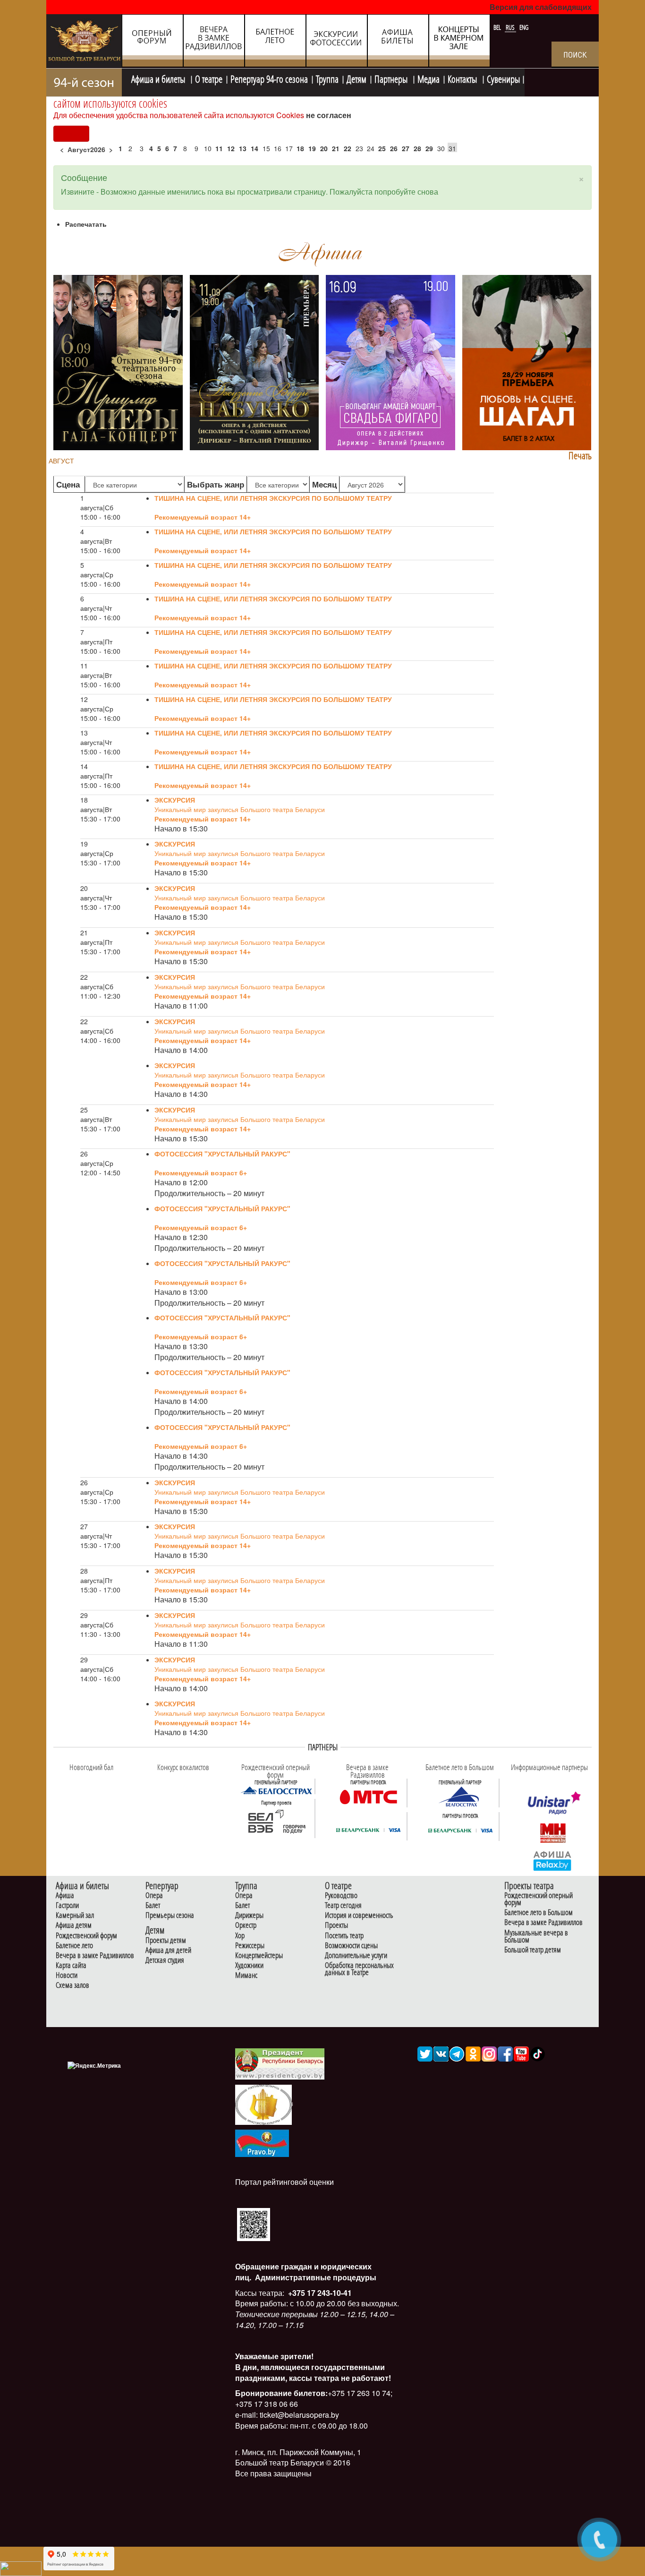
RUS (511, 27)
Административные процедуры (315, 2277)
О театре (209, 78)
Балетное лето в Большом (539, 1913)
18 (300, 148)
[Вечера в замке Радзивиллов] (368, 1797)
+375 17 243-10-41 (319, 2293)
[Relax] (553, 1860)
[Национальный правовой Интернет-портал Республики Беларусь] (262, 2142)
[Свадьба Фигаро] (390, 361)
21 (336, 148)
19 (312, 148)
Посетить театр (344, 1936)
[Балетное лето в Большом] (460, 1797)
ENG (524, 27)
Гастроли (67, 1905)
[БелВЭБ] (276, 1822)
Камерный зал (75, 1915)
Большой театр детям (533, 1950)
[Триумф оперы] (118, 361)
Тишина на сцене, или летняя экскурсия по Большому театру (273, 498)
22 (348, 148)
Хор (240, 1936)
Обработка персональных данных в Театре (359, 1969)
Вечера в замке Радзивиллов (95, 1956)
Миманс (246, 1975)
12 (231, 148)
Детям (356, 78)
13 (243, 148)
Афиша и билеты (159, 78)
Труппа (327, 78)
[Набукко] (255, 361)
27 (406, 148)
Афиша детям (74, 1925)
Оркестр (246, 1925)
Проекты (336, 1925)
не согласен (329, 115)
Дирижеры (249, 1915)
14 (255, 148)
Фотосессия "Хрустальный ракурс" (222, 1154)
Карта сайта (71, 1965)
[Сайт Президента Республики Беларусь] (280, 2063)
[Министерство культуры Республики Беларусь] (263, 2104)
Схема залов (72, 1985)
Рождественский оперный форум (539, 1899)
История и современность (359, 1915)
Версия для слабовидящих (541, 7)
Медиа (429, 78)
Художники (249, 1965)
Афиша (65, 1896)
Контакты (463, 78)
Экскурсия (175, 800)
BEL (498, 27)
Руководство (341, 1896)
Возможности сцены (351, 1946)
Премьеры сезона (170, 1915)
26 (394, 148)
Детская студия (165, 1960)
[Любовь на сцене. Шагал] (527, 361)
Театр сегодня (343, 1905)
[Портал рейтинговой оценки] (254, 2223)
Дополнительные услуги (356, 1956)
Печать (580, 456)
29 (429, 148)
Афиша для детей (168, 1950)
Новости (67, 1975)
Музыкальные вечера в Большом (536, 1936)
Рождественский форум (86, 1936)
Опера (154, 1896)
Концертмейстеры (259, 1956)
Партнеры (392, 78)
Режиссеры (250, 1946)
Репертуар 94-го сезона (269, 78)
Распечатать (86, 224)
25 (382, 148)
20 (324, 148)
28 (417, 148)
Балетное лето (74, 1946)
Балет (153, 1905)
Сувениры (503, 78)
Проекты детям (166, 1940)
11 (219, 148)
